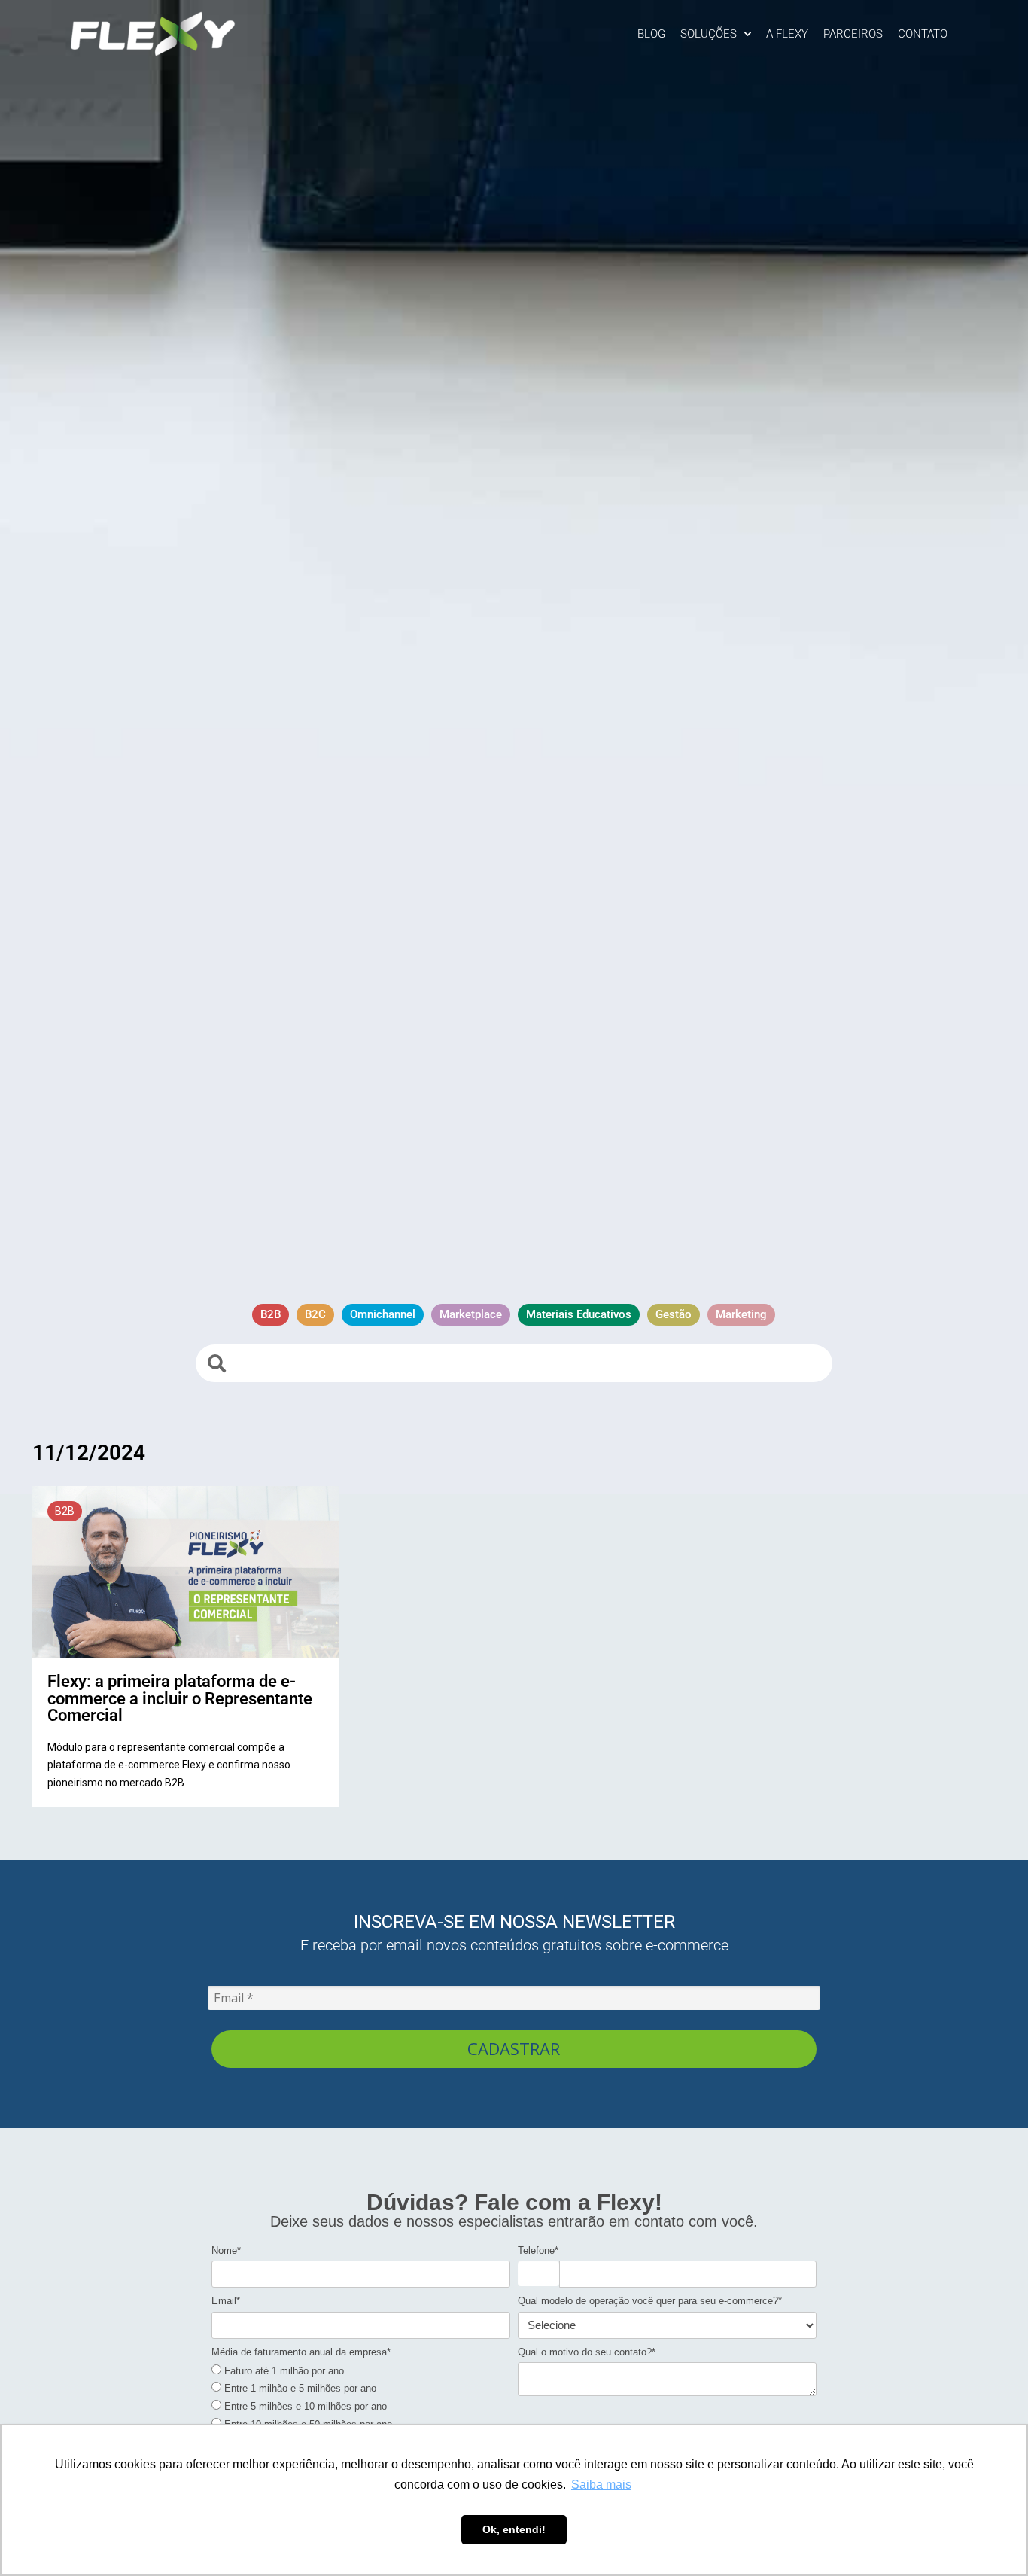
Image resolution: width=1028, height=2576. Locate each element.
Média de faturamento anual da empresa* (301, 2352)
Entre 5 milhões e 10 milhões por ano (304, 2406)
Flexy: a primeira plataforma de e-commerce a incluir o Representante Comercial (180, 1698)
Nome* (226, 2250)
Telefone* (538, 2250)
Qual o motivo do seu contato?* (587, 2352)
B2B (65, 1511)
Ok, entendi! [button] (514, 2529)
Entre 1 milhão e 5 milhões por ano (299, 2388)
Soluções (709, 34)
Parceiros (853, 34)
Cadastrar (514, 2048)
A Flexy (787, 34)
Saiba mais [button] (601, 2485)
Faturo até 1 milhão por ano (283, 2371)
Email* (226, 2301)
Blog (651, 34)
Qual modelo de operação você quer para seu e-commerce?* (650, 2301)
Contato (923, 34)
